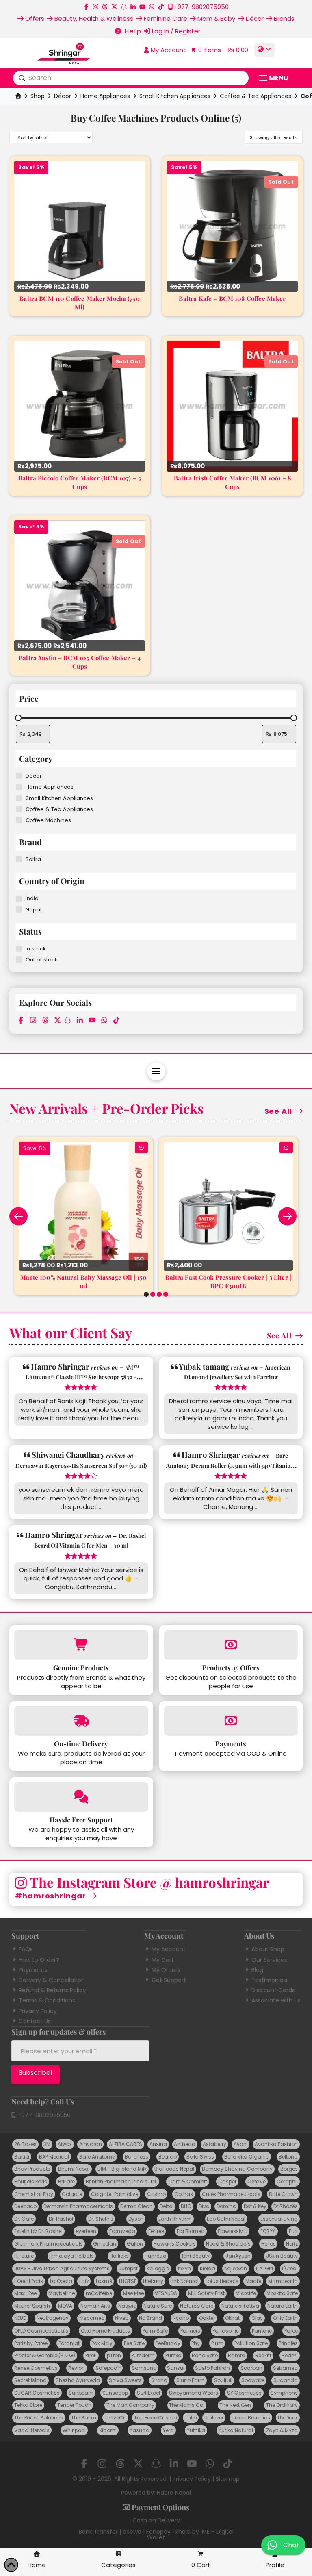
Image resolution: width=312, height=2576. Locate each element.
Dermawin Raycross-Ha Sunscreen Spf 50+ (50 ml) (81, 1466)
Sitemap (228, 2479)
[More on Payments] (231, 1721)
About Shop (268, 1949)
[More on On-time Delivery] (81, 1721)
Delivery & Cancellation (52, 1980)
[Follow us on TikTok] (161, 7)
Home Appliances (105, 96)
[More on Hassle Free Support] (81, 1797)
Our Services (269, 1960)
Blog (257, 1970)
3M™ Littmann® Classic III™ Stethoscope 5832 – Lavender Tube (82, 1377)
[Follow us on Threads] (105, 7)
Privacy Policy (38, 2011)
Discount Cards (273, 1990)
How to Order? (39, 1960)
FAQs (26, 1949)
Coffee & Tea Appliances (256, 96)
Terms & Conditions (47, 2000)
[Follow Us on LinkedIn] (133, 7)
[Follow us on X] (114, 7)
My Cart (163, 1960)
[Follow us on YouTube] (142, 7)
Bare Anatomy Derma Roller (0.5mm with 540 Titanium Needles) (231, 1465)
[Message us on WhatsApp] (152, 7)
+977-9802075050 (43, 2115)
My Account (169, 1949)
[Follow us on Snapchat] (124, 7)
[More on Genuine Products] (81, 1645)
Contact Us (35, 2021)
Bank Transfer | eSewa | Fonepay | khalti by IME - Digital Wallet (156, 2535)
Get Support (169, 1980)
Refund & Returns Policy (52, 1990)
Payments (33, 1970)
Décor (63, 96)
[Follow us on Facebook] (86, 7)
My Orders (166, 1970)
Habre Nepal (174, 2493)
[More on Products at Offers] (231, 1645)
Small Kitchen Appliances (175, 96)
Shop (38, 96)
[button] (219, 50)
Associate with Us (276, 2000)
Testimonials (270, 1980)
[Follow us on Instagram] (96, 7)
